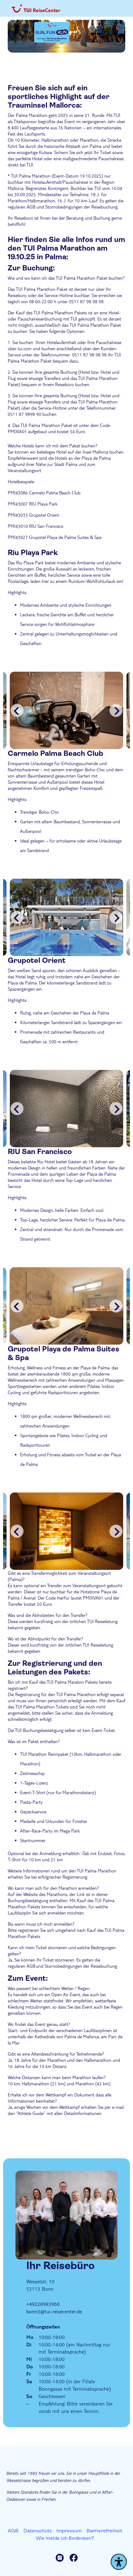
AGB (13, 2531)
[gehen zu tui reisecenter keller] (63, 2559)
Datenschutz (38, 2531)
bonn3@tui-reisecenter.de (54, 2311)
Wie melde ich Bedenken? (65, 2538)
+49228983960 (43, 2304)
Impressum (69, 2531)
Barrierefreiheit (104, 2531)
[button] (116, 710)
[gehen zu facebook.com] (74, 2559)
